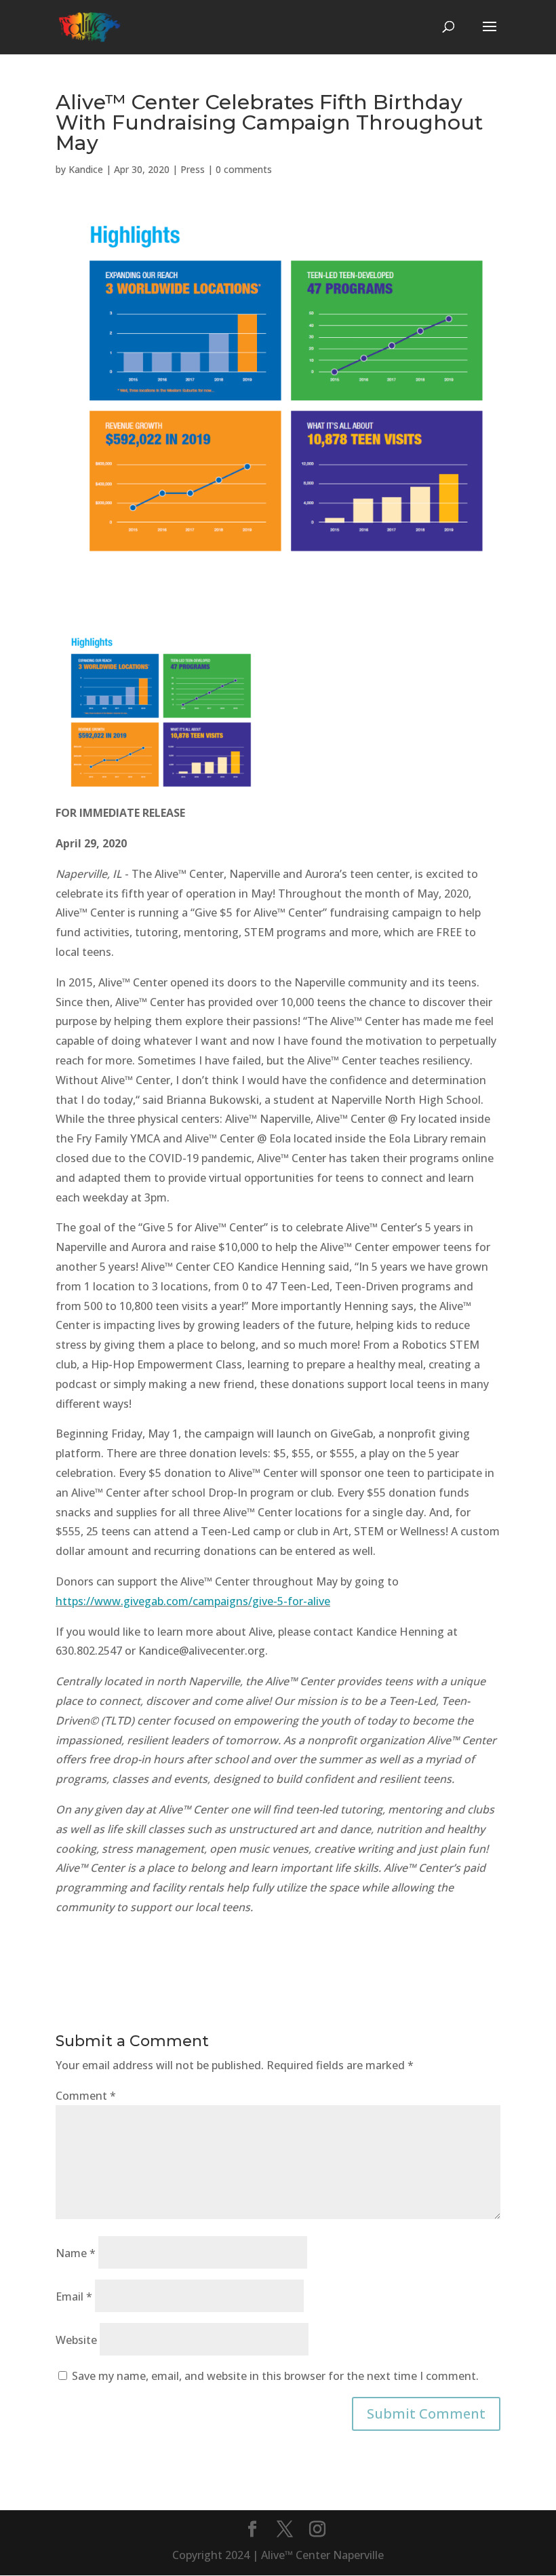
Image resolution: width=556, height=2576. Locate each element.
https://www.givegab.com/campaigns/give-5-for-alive (193, 1601)
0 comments (244, 169)
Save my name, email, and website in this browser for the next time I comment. (275, 2376)
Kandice (86, 169)
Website (76, 2340)
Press (193, 169)
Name (76, 2253)
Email (74, 2296)
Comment (86, 2096)
